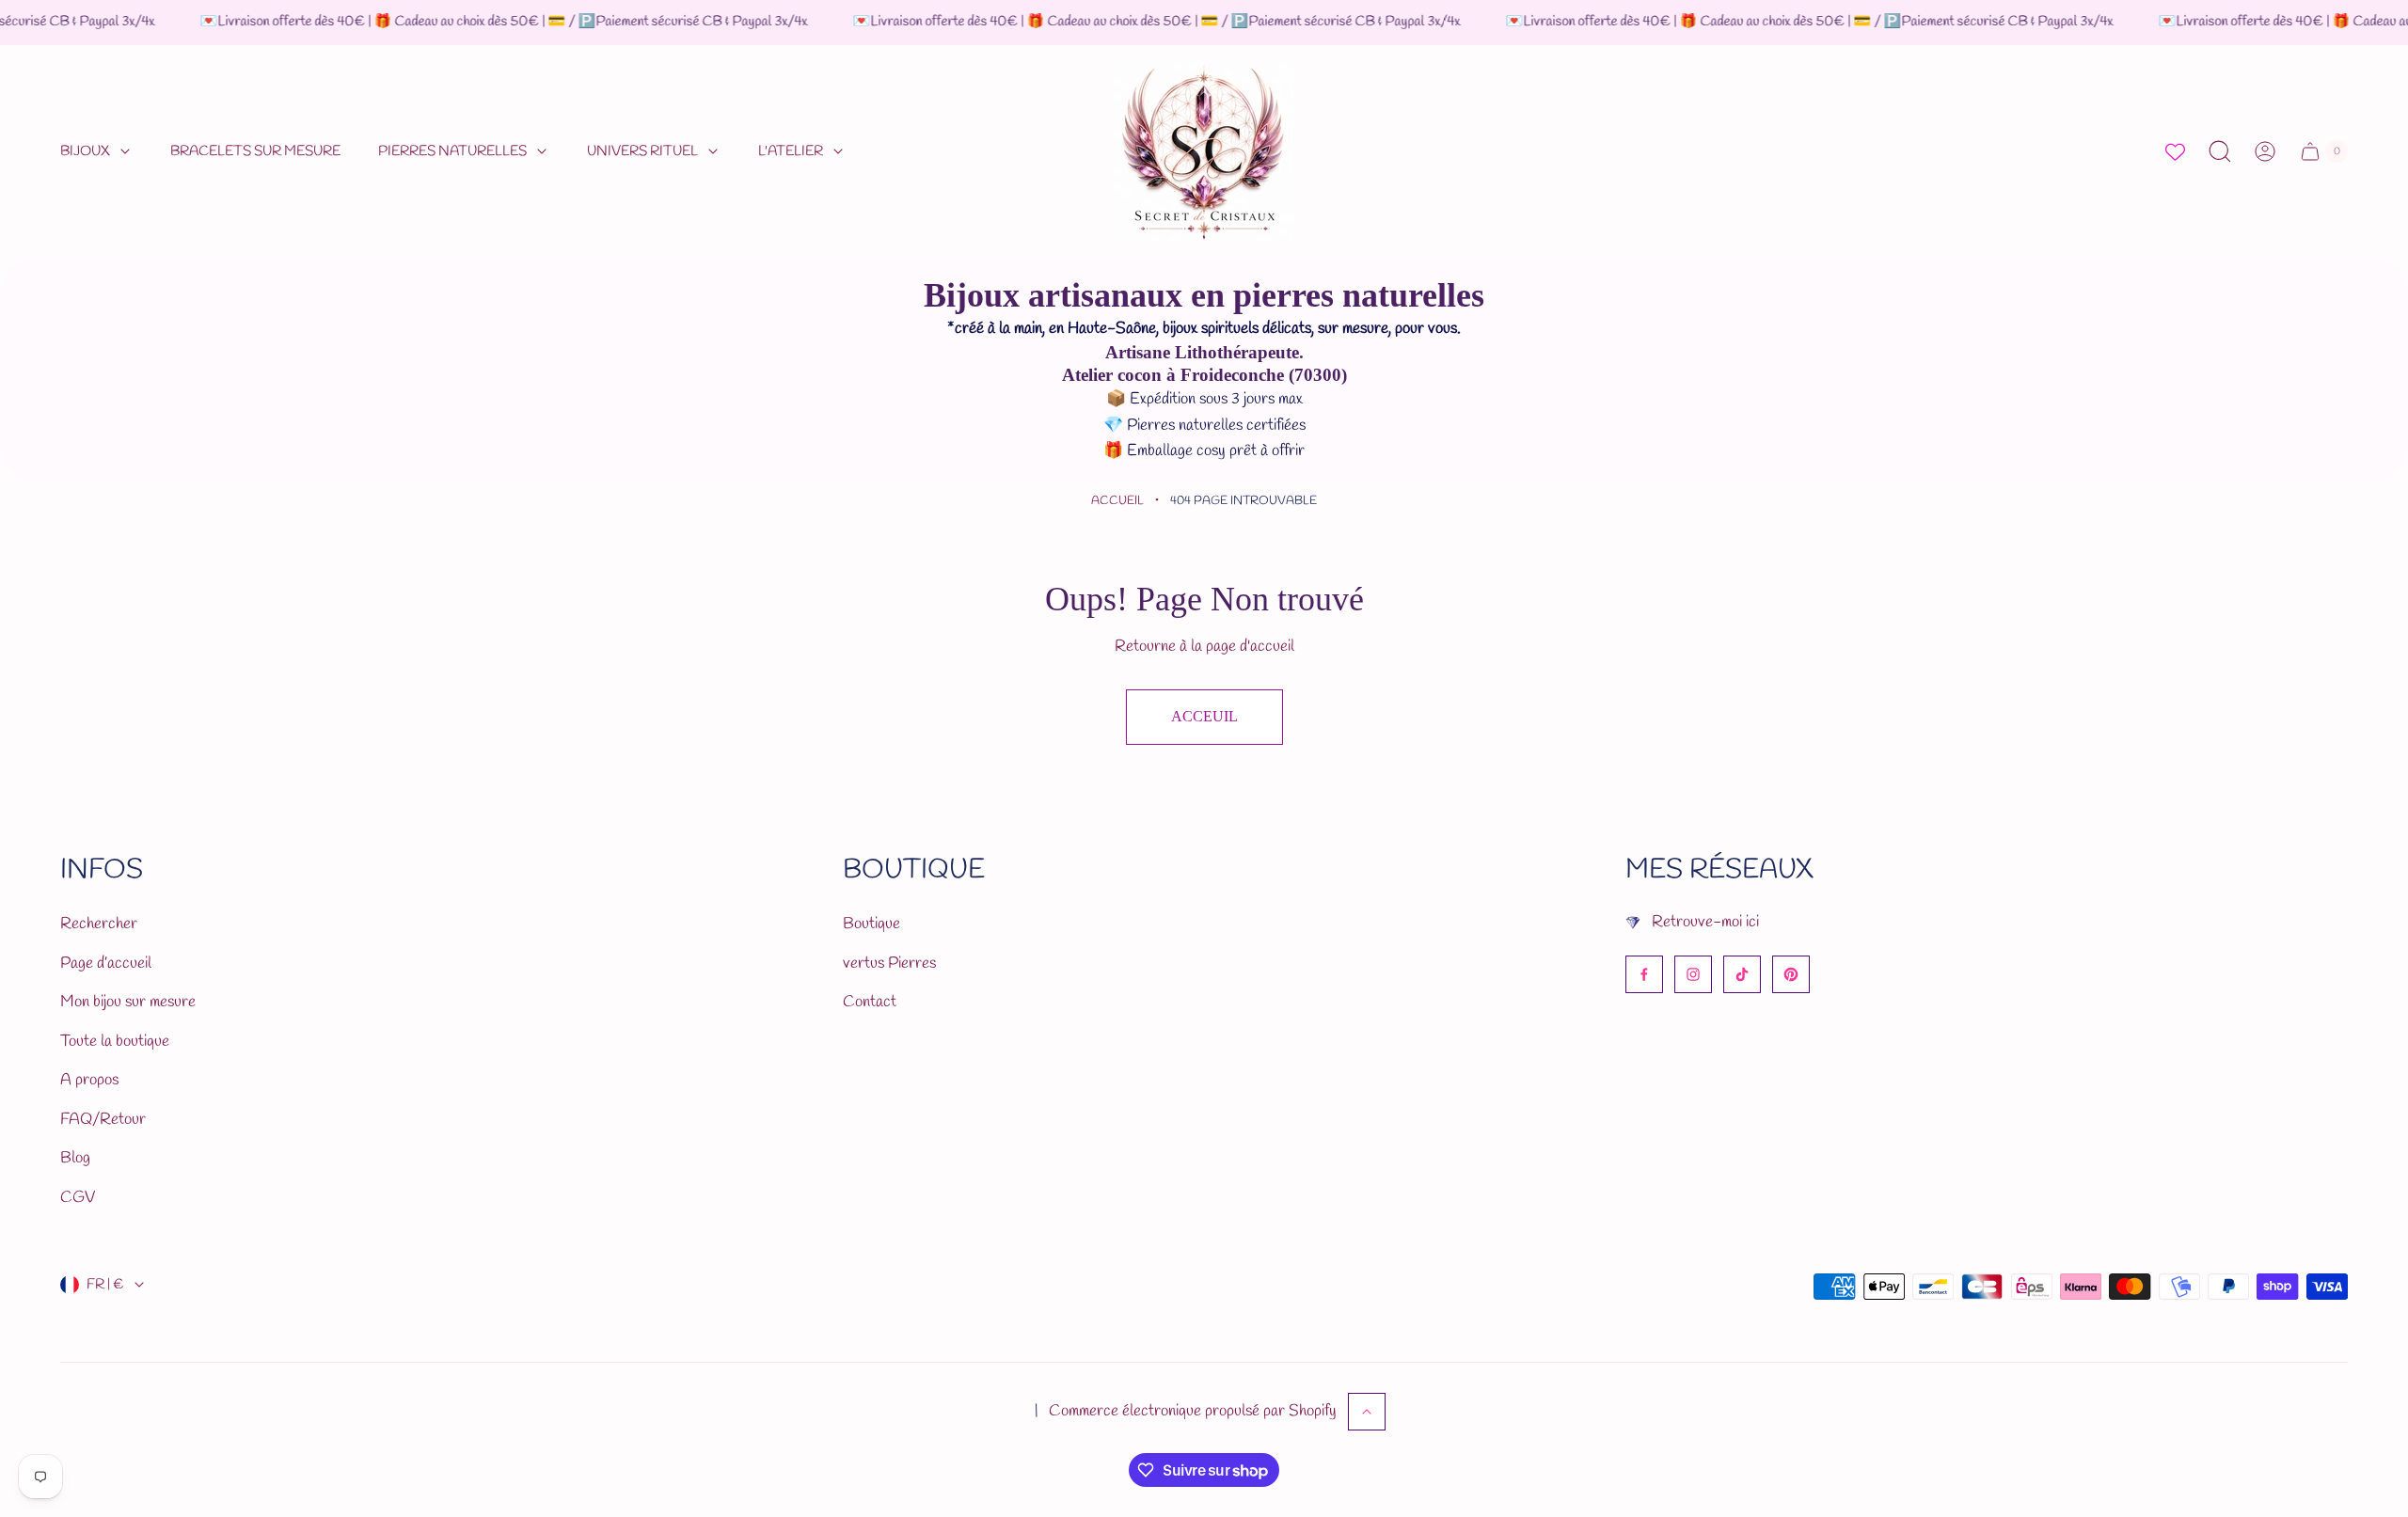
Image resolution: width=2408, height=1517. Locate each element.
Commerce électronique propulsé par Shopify (1193, 1411)
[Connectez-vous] (2265, 151)
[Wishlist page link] (2175, 152)
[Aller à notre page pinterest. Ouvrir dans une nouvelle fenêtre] (1791, 974)
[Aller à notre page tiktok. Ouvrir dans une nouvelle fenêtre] (1742, 974)
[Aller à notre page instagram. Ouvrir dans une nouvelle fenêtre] (1693, 974)
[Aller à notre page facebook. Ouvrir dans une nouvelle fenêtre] (1644, 974)
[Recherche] (2220, 151)
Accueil (1117, 501)
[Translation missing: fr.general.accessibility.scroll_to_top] (1367, 1412)
